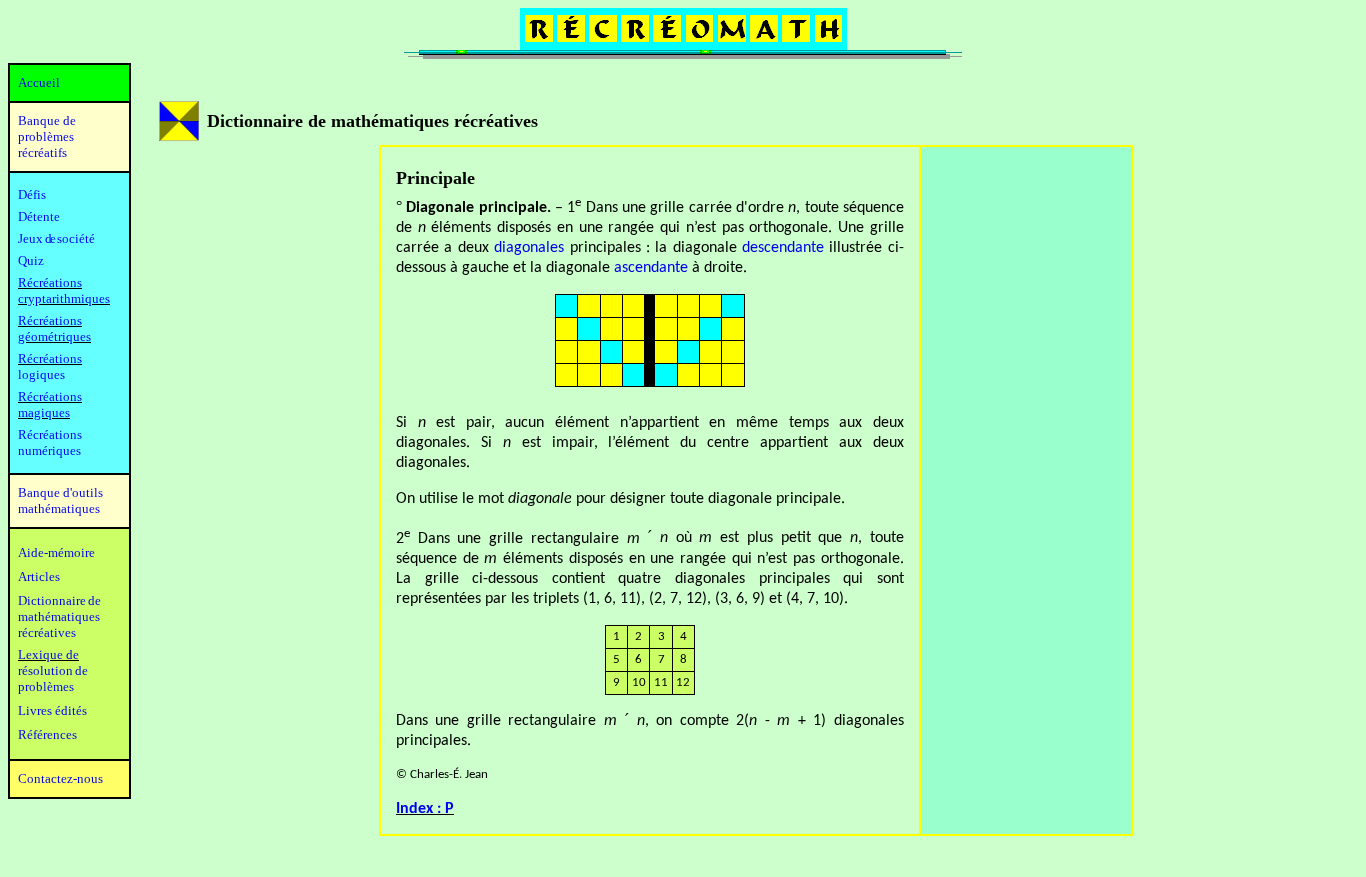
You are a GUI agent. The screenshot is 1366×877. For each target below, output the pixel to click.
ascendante (651, 268)
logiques (41, 374)
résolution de (53, 670)
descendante (783, 248)
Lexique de (48, 654)
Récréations (50, 358)
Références (47, 734)
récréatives (47, 632)
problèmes (46, 686)
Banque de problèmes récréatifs (47, 136)
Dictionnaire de (59, 600)
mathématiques (59, 616)
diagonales (529, 248)
